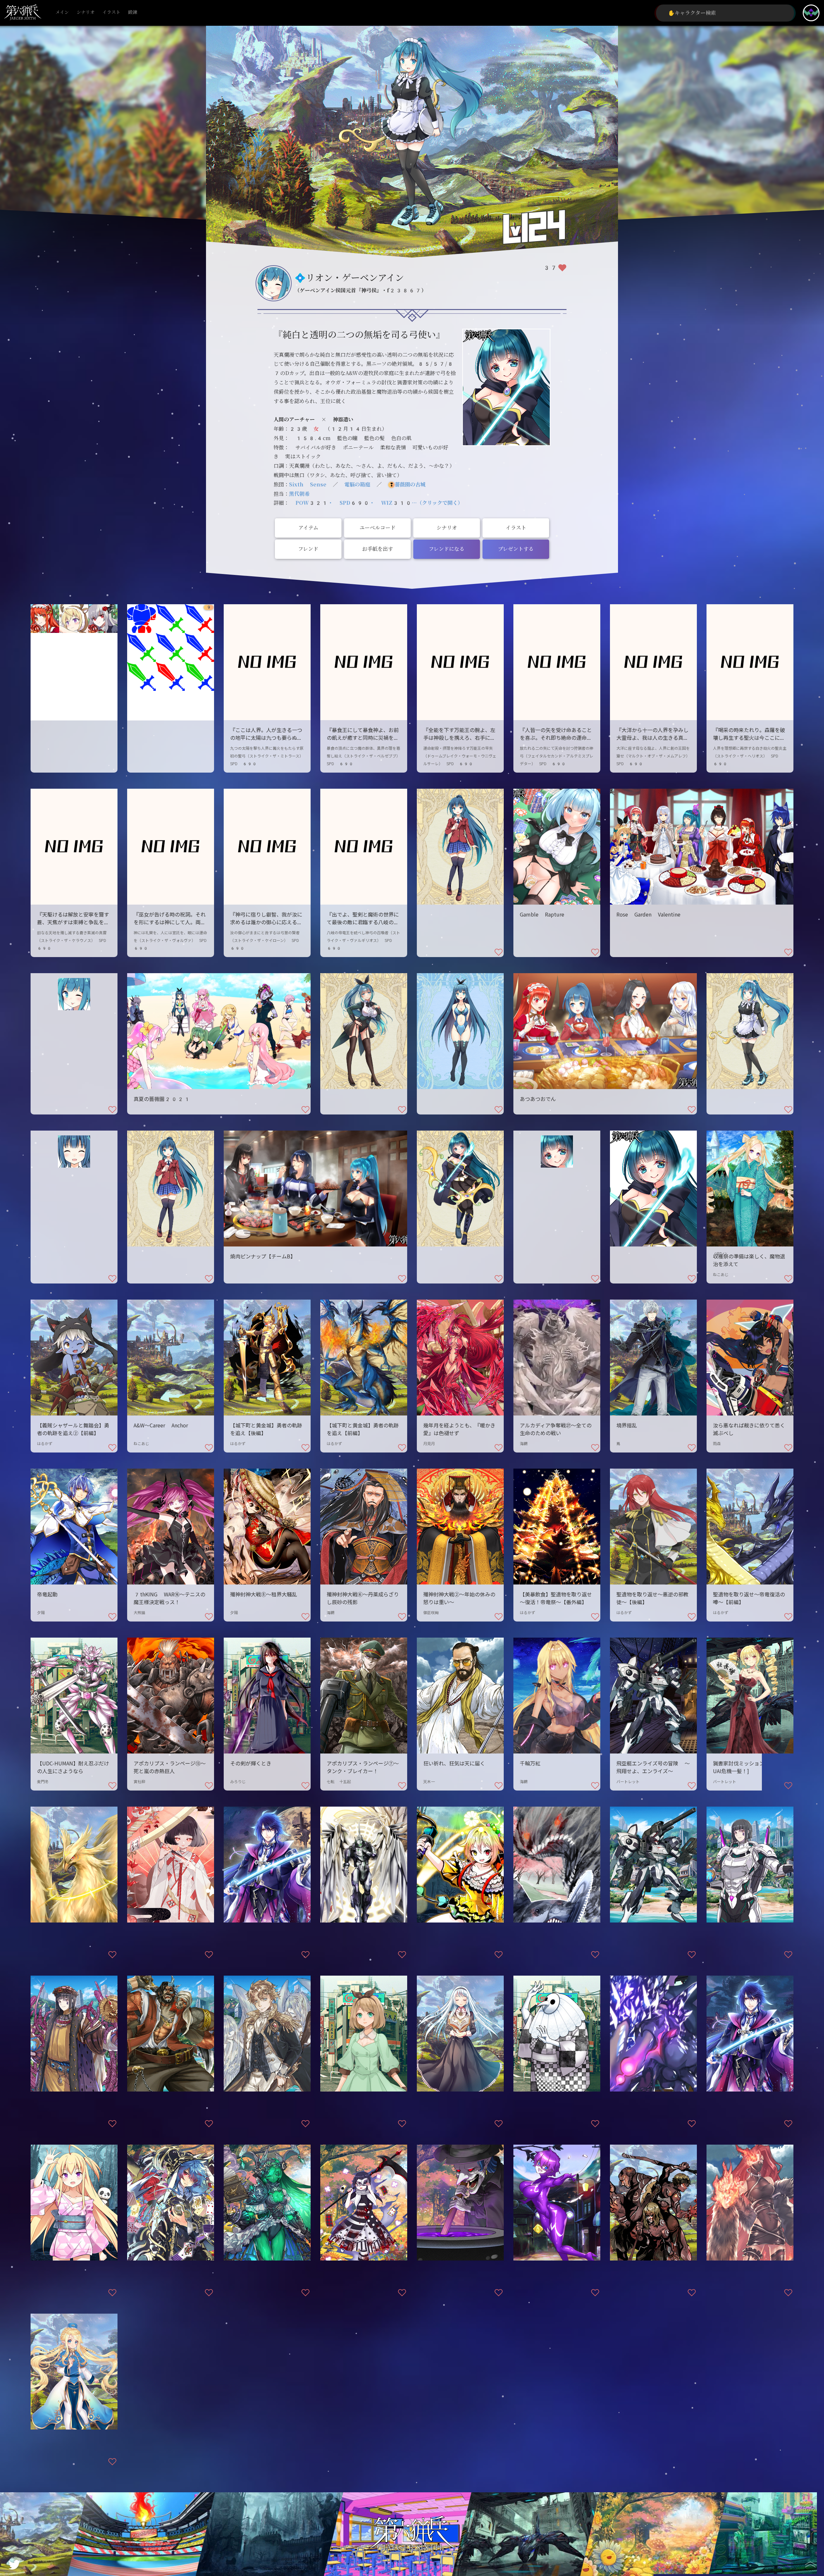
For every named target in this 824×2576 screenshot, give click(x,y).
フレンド (308, 549)
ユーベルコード (378, 528)
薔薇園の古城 (410, 485)
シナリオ (86, 12)
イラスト (111, 12)
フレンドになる (447, 549)
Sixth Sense (308, 485)
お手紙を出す (378, 549)
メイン (62, 12)
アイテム (308, 528)
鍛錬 (133, 12)
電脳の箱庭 (357, 485)
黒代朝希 (299, 494)
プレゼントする (516, 549)
